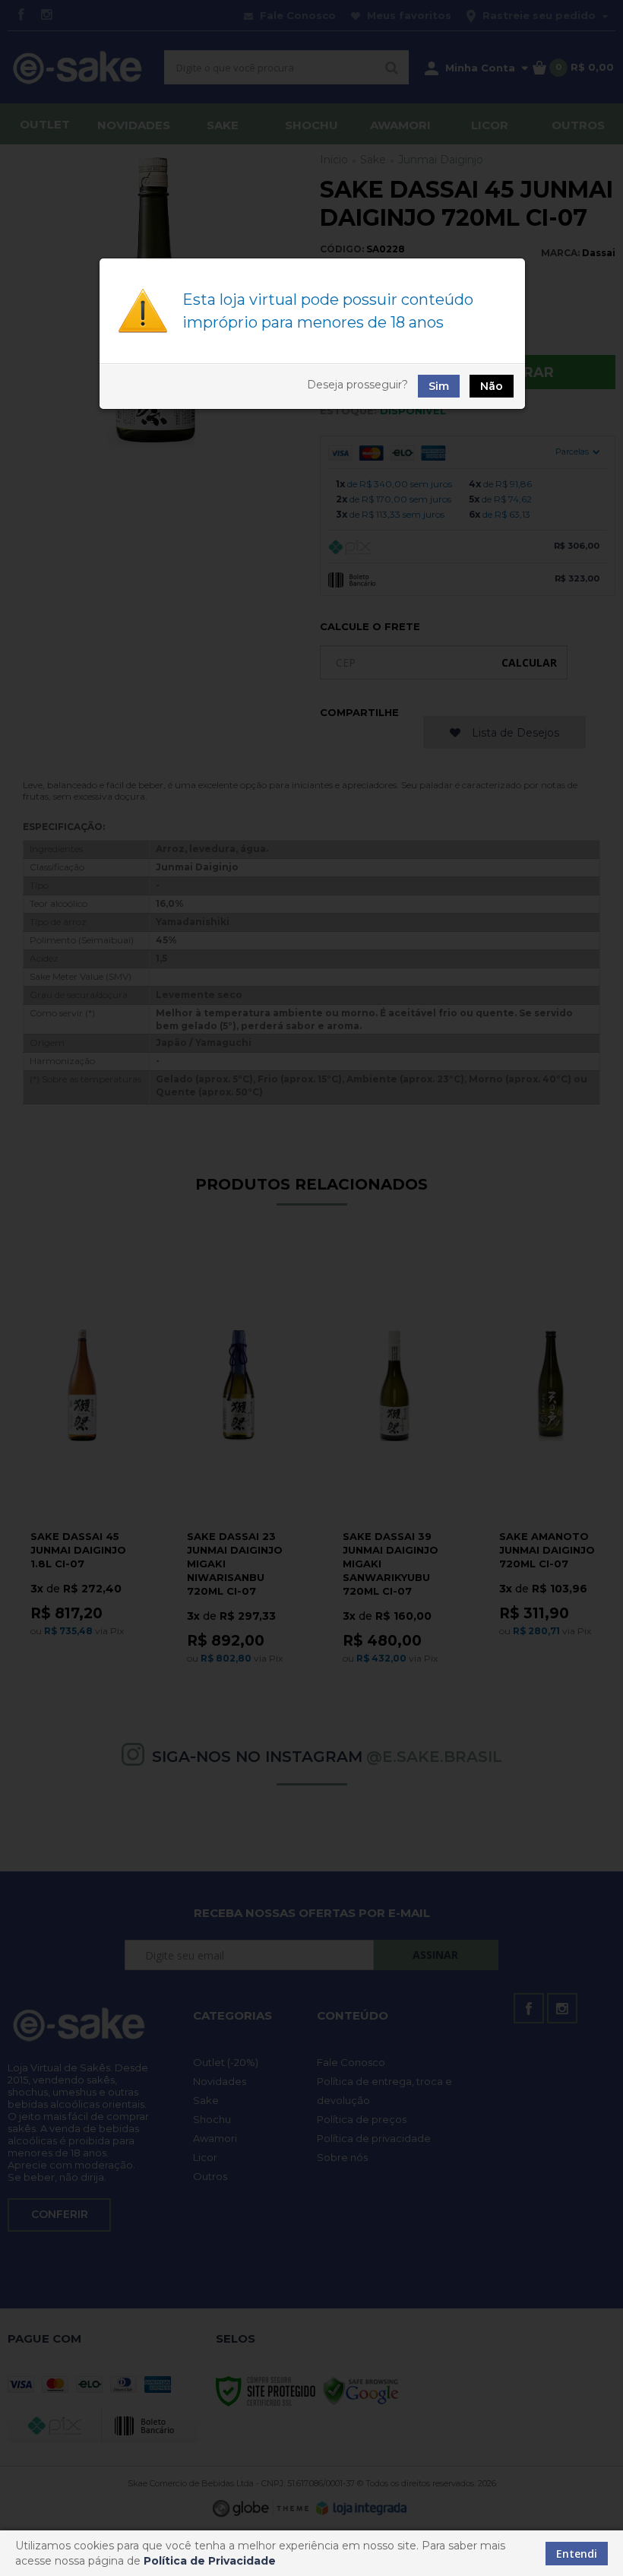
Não (492, 386)
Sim (439, 386)
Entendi (577, 2554)
